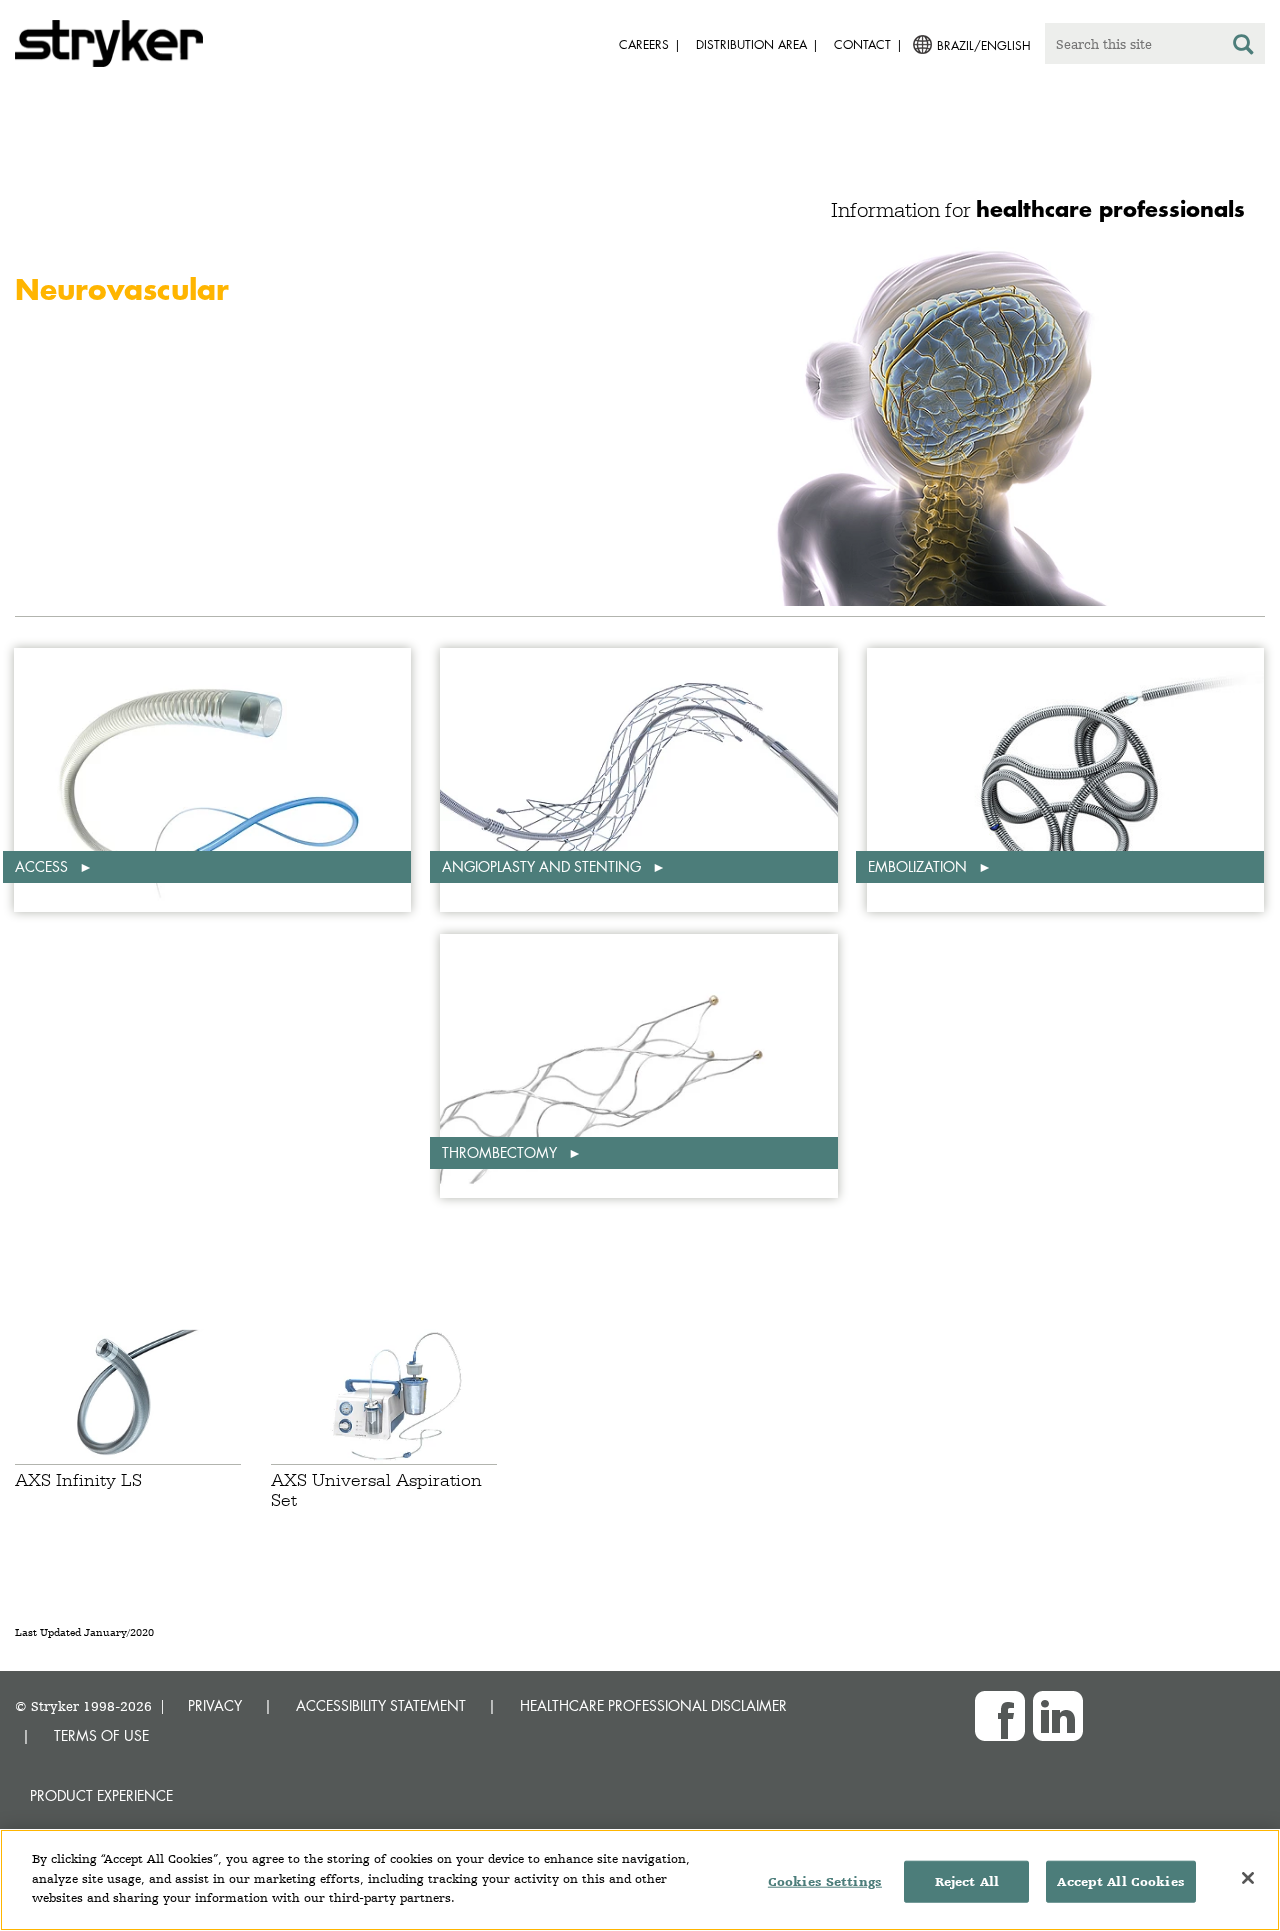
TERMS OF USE (101, 1735)
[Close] (1248, 1878)
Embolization (919, 866)
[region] (640, 1880)
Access (43, 866)
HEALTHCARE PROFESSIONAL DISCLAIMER (653, 1705)
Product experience (101, 1795)
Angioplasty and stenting (543, 866)
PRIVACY (215, 1705)
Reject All (967, 1881)
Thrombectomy (501, 1152)
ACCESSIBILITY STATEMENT (381, 1705)
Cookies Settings (825, 1881)
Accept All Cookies (1120, 1881)
